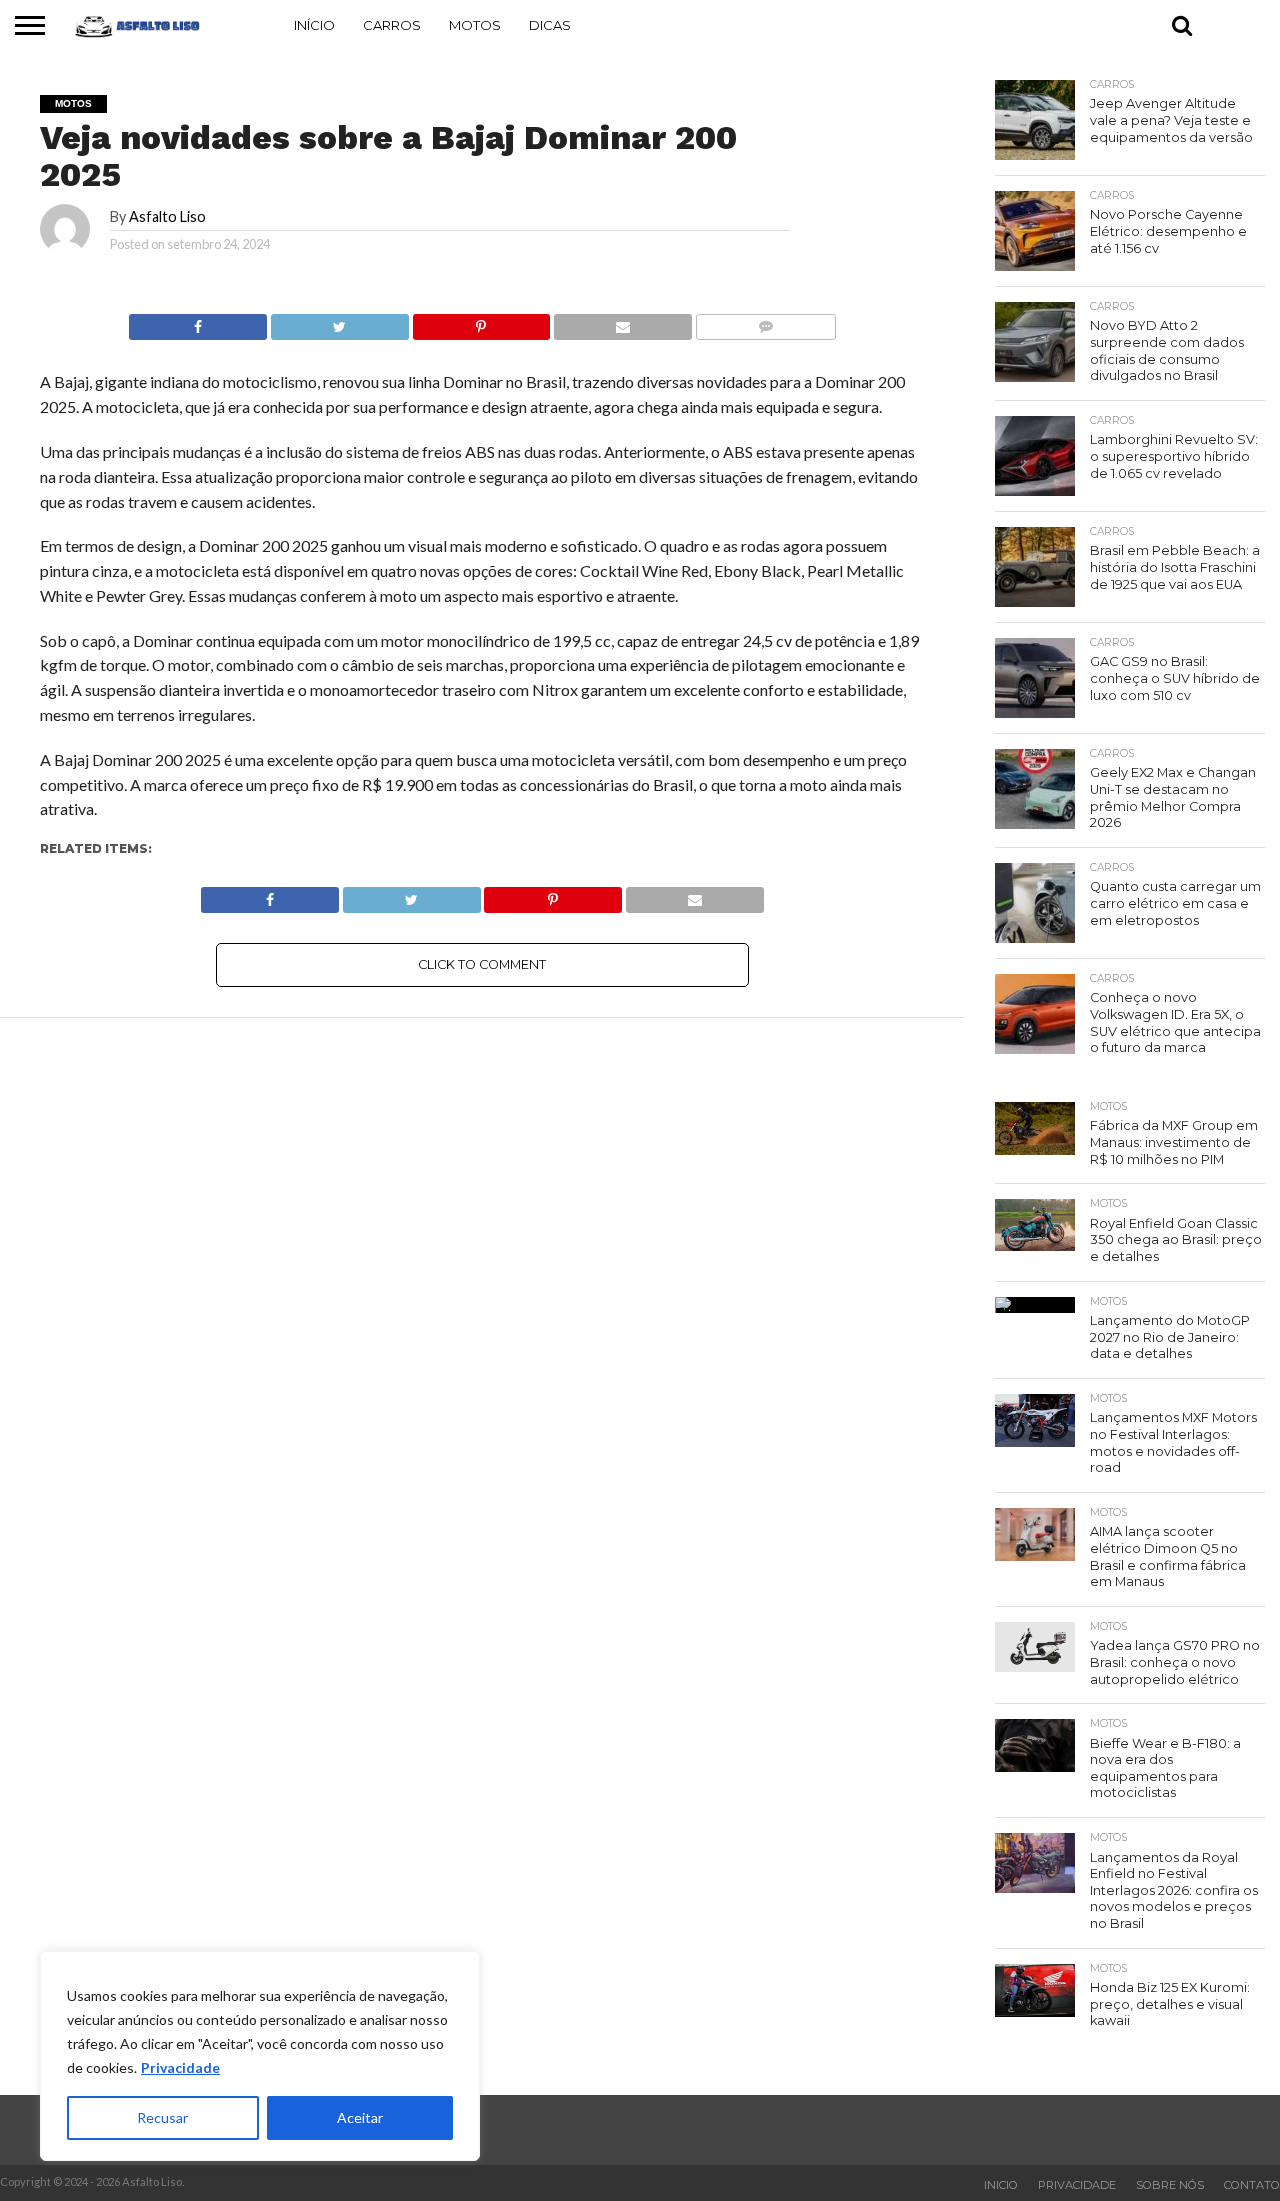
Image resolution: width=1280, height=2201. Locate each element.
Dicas (550, 25)
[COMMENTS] (765, 321)
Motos (475, 25)
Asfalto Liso (167, 216)
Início (314, 25)
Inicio (1001, 2185)
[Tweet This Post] (339, 321)
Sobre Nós (1170, 2185)
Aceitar (360, 2117)
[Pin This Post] (481, 321)
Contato (1252, 2185)
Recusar (162, 2117)
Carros (392, 25)
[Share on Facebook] (198, 321)
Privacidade (180, 2067)
